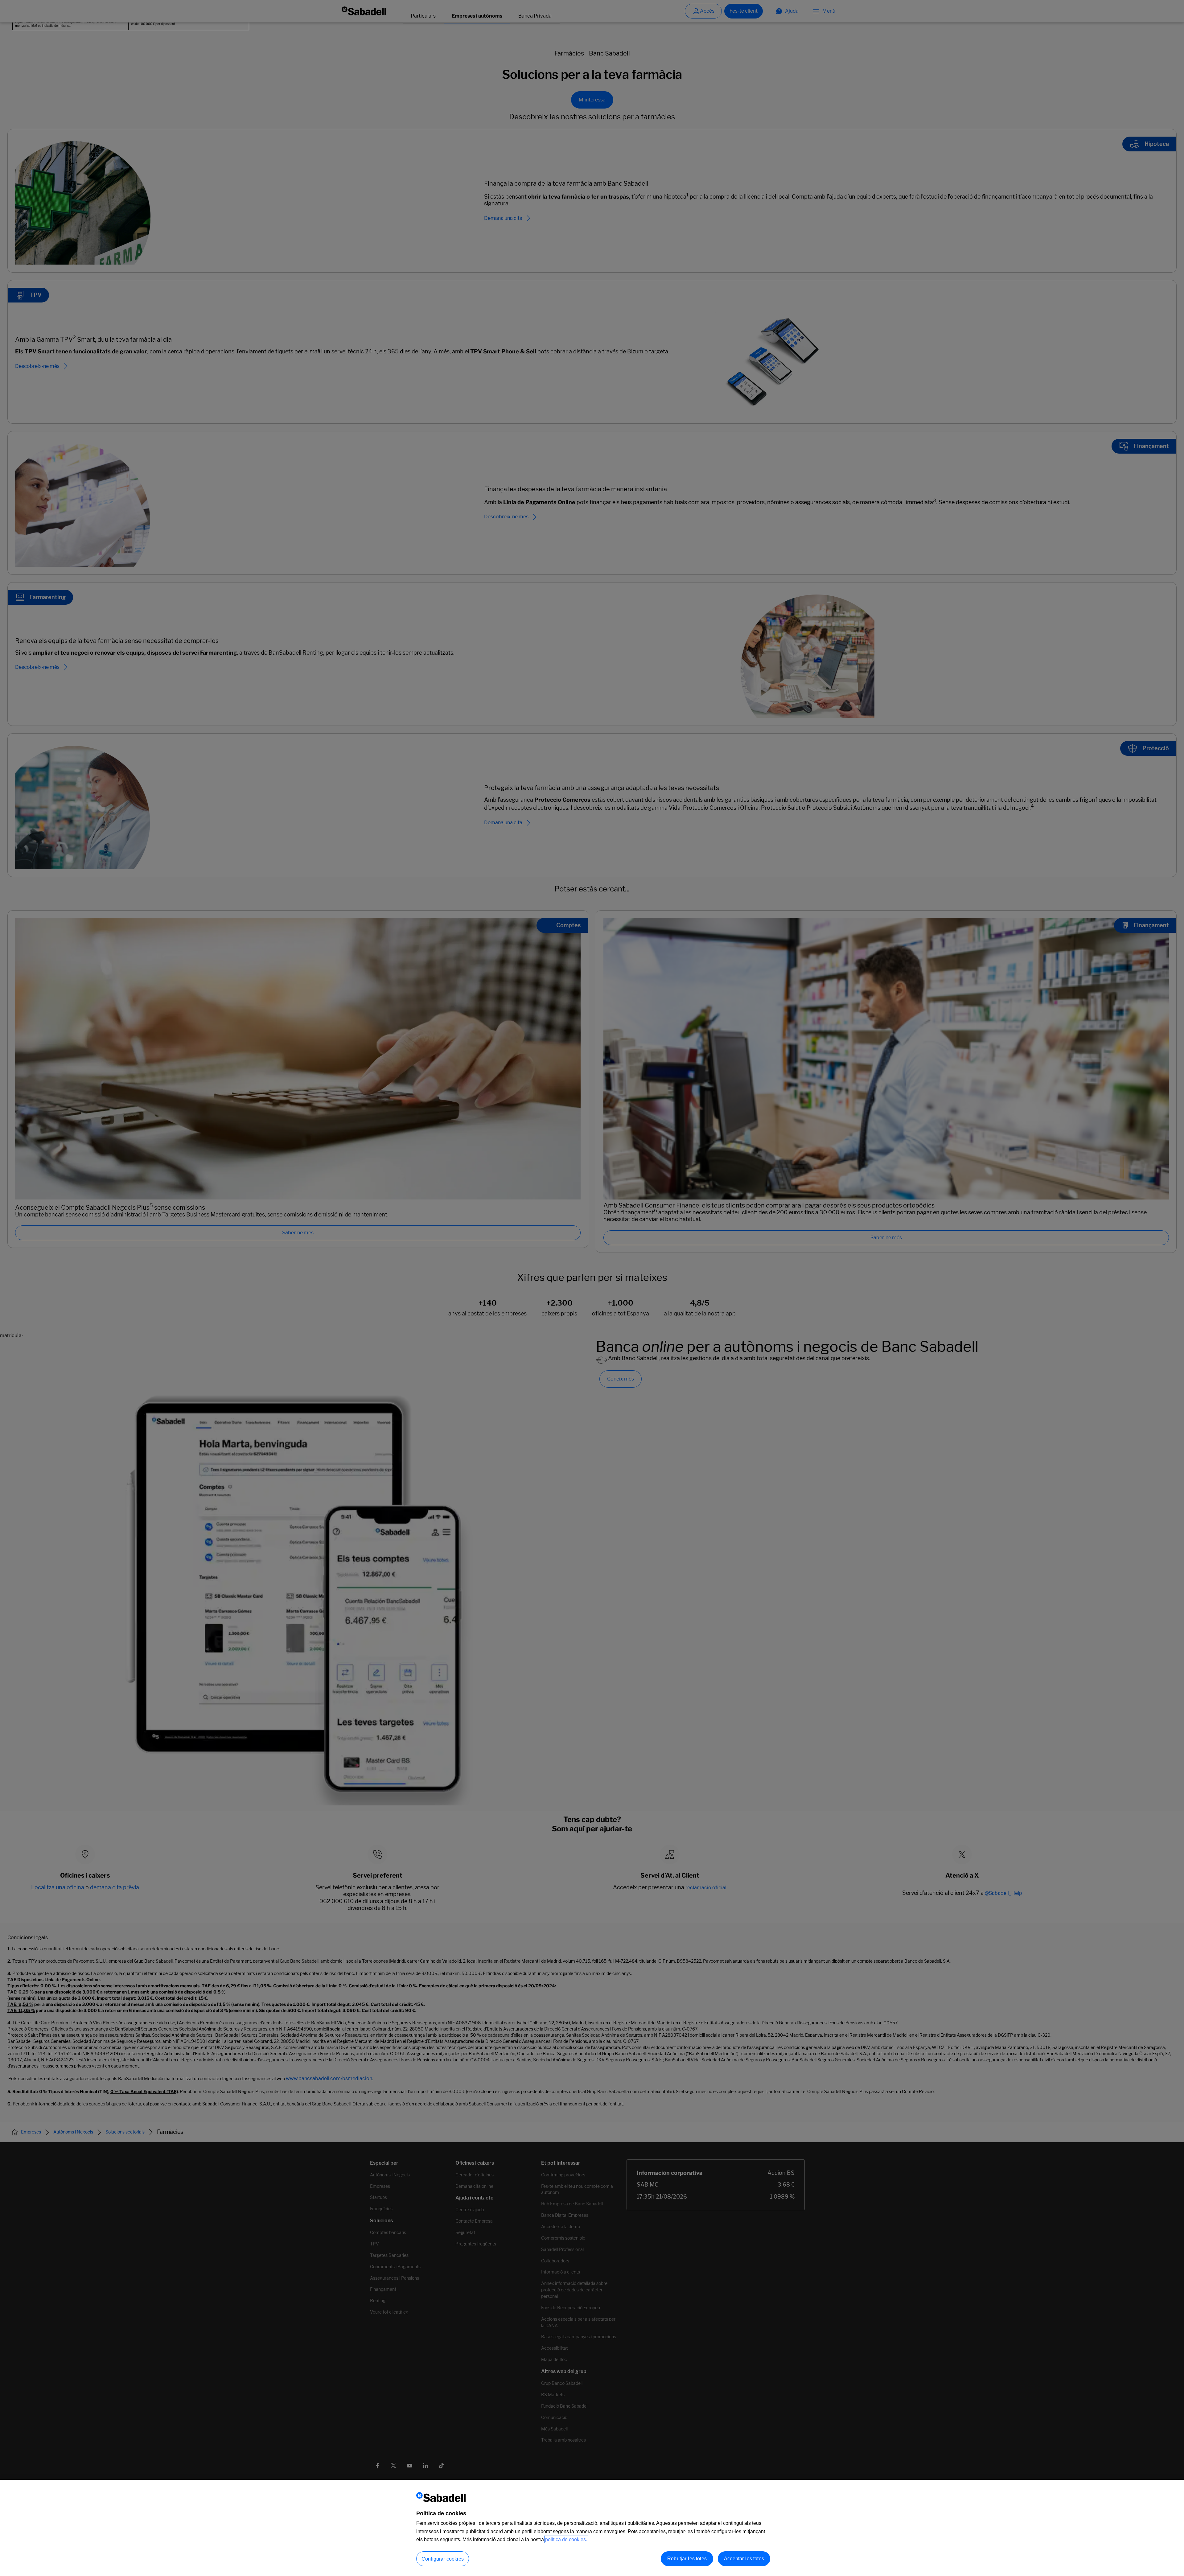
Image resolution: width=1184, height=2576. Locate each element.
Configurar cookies (443, 2559)
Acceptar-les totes (744, 2559)
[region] (592, 2528)
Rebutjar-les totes (687, 2559)
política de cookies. (566, 2539)
